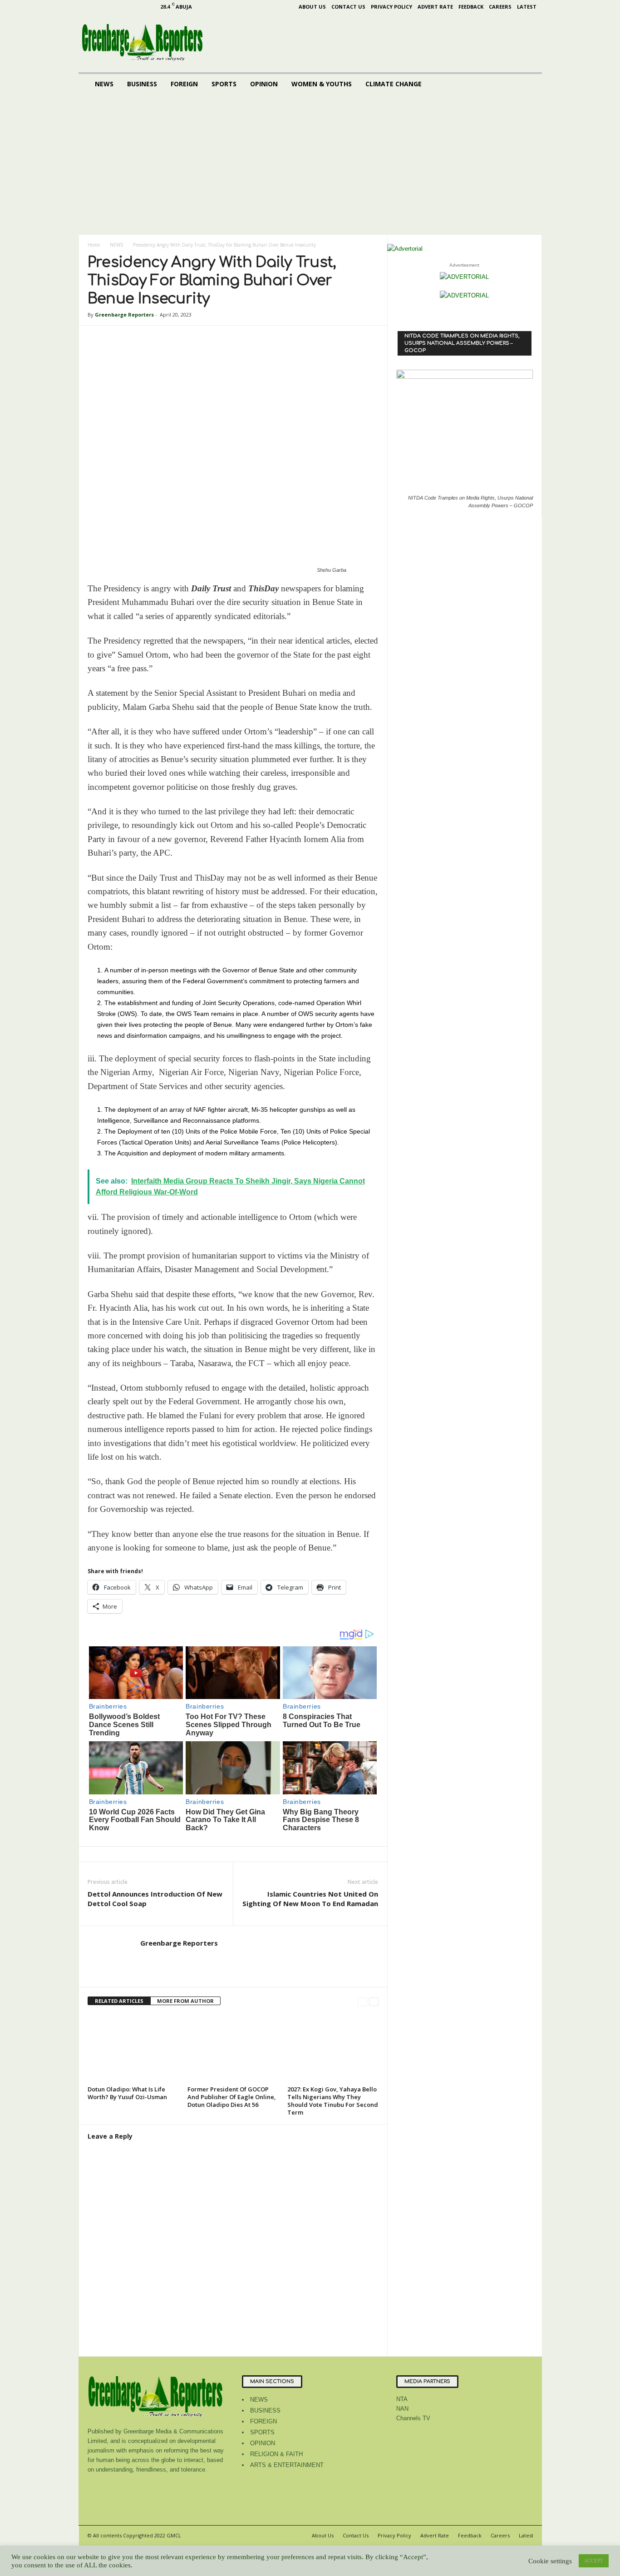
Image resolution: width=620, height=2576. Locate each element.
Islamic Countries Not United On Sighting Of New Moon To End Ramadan (310, 1899)
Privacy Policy (391, 7)
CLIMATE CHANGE (394, 84)
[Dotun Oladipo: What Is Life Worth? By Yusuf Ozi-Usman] (133, 2049)
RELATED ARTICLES (119, 2001)
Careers (500, 7)
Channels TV (413, 2418)
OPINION (264, 84)
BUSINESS (142, 84)
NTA (402, 2399)
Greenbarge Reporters (124, 315)
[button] (528, 84)
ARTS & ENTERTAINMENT (287, 2465)
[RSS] (132, 7)
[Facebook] (89, 7)
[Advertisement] (310, 167)
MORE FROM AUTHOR (185, 2001)
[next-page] (374, 2001)
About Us (312, 7)
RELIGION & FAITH (276, 2454)
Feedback (471, 7)
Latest (527, 7)
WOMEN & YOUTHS (322, 84)
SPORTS (224, 84)
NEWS (104, 84)
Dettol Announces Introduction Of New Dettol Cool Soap (155, 1899)
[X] (146, 7)
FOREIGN (184, 84)
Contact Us (348, 7)
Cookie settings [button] (550, 2561)
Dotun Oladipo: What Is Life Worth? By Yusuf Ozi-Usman (127, 2093)
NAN (402, 2409)
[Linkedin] (118, 7)
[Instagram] (103, 7)
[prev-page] (362, 2001)
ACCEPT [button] (594, 2561)
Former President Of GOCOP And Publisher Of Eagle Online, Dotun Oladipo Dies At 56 (232, 2097)
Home (94, 245)
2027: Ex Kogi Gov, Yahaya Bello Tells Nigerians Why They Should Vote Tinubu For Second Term (333, 2101)
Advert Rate (435, 7)
